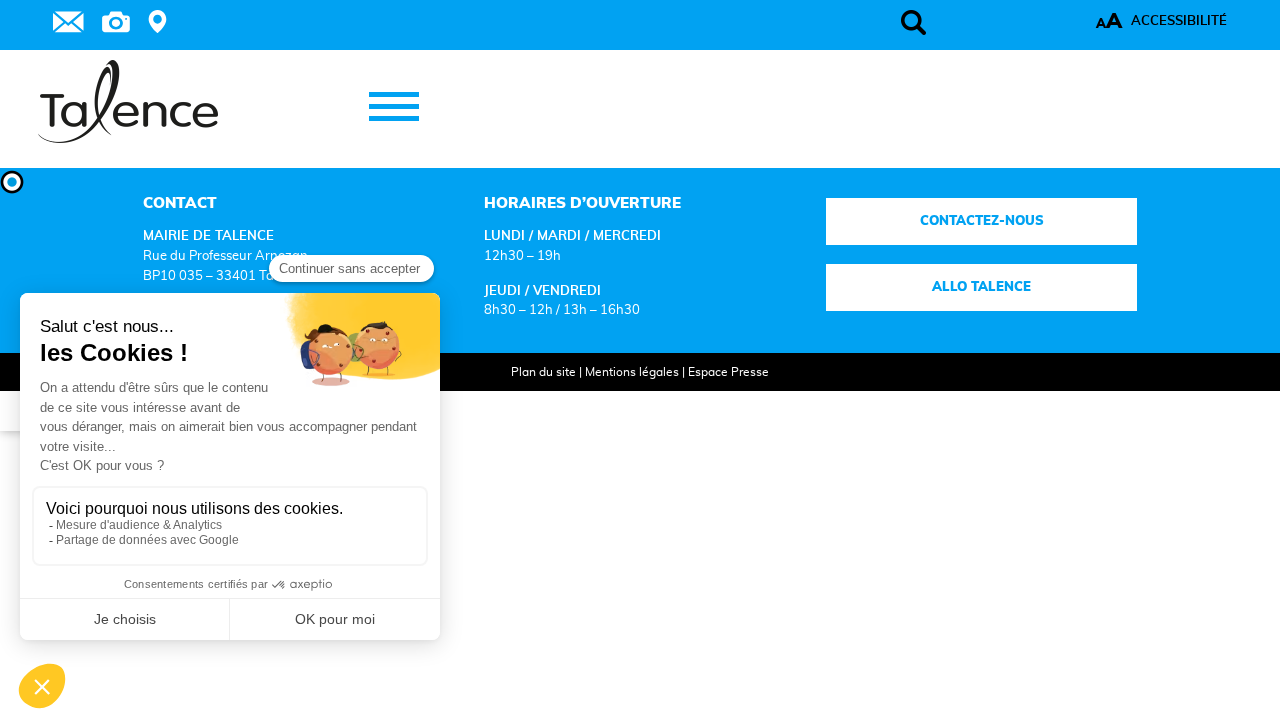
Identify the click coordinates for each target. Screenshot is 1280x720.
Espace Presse (728, 372)
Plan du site (543, 372)
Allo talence (981, 287)
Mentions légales (632, 372)
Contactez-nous (981, 221)
